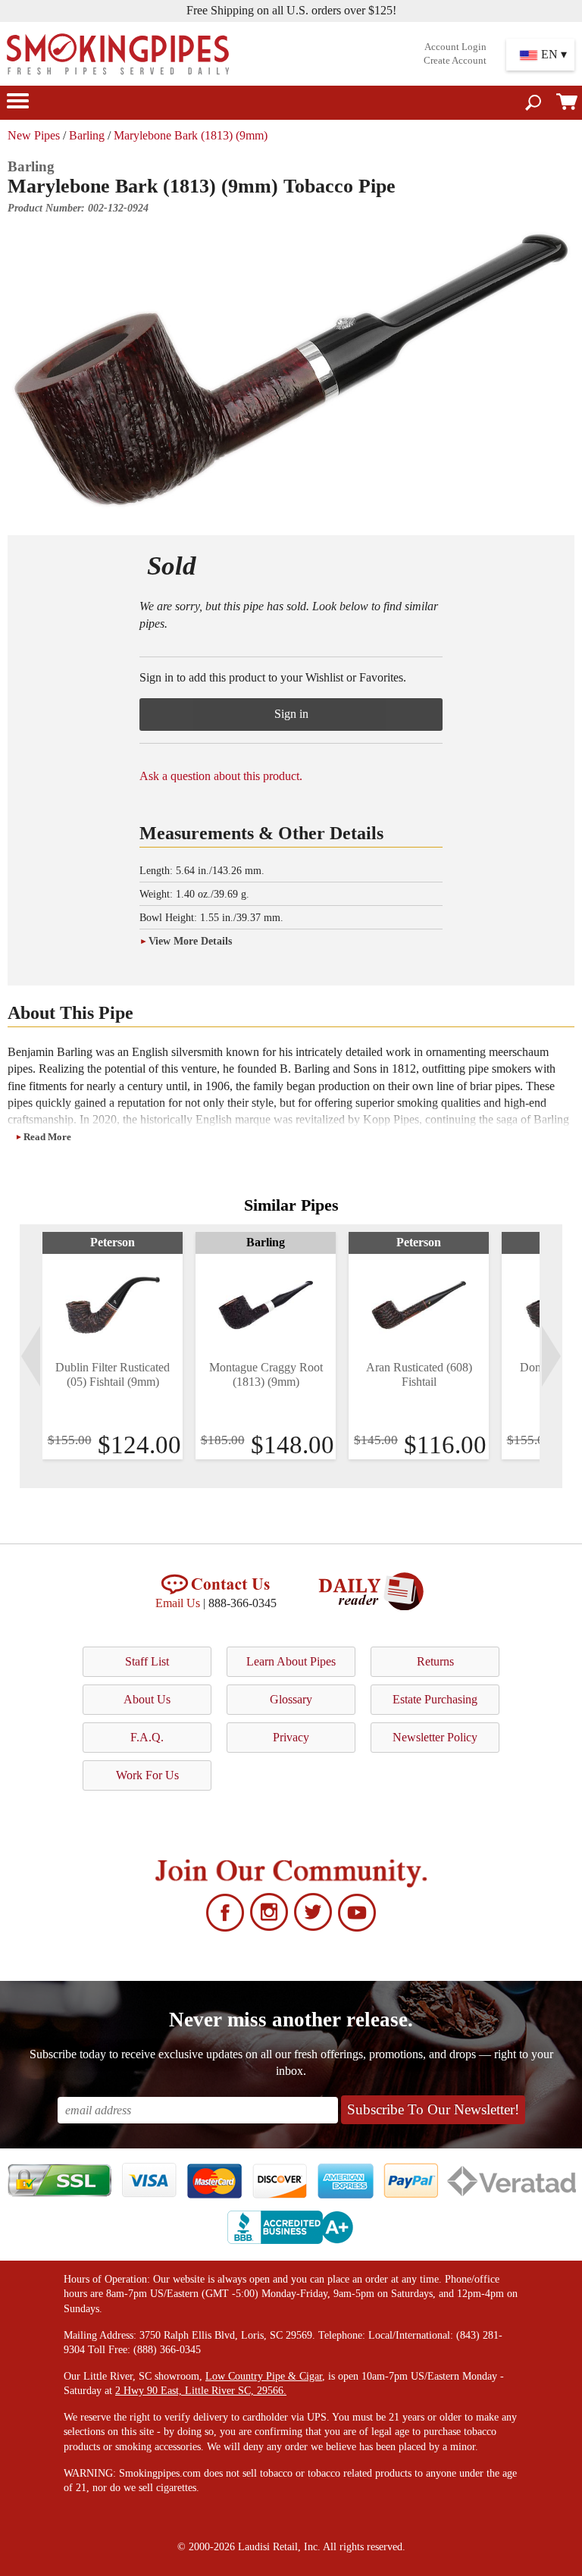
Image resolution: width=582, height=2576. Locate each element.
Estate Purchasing (435, 1699)
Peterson (113, 1242)
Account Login (455, 47)
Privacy (291, 1737)
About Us (147, 1699)
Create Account (455, 61)
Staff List (147, 1661)
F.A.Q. (147, 1737)
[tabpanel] (113, 1346)
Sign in (291, 714)
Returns (435, 1661)
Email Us (178, 1603)
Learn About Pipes (291, 1661)
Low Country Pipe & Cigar (264, 2376)
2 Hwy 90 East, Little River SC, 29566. (201, 2391)
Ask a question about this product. (221, 776)
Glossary (291, 1699)
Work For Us (147, 1775)
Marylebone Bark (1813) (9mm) (191, 135)
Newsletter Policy (435, 1737)
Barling (87, 135)
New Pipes (34, 135)
